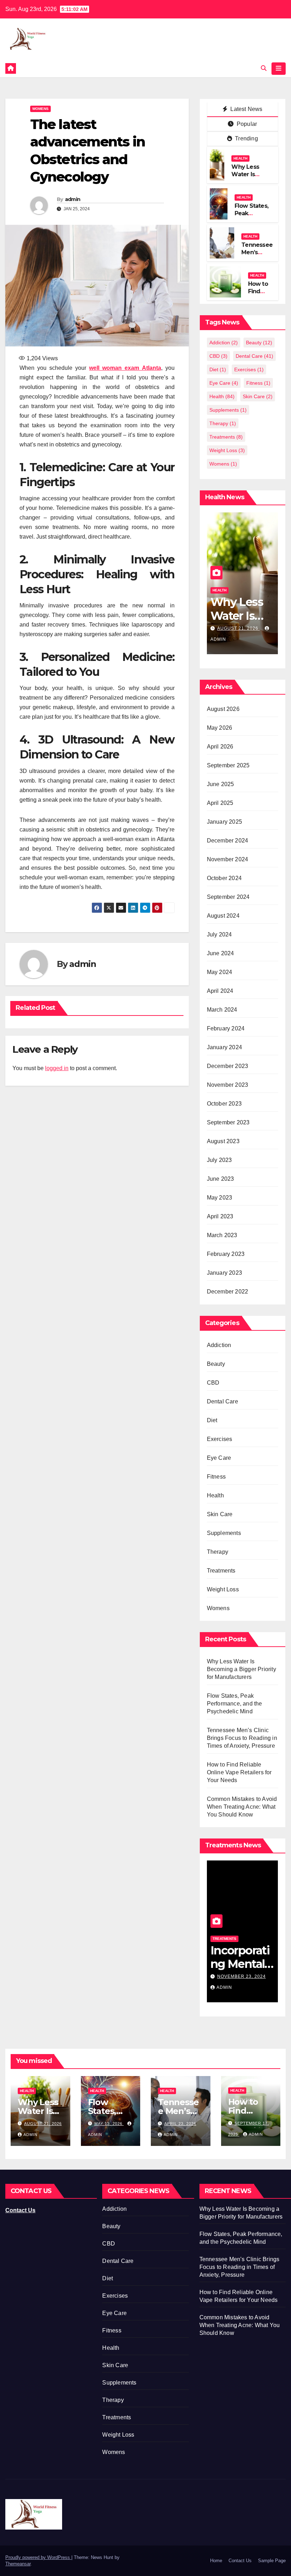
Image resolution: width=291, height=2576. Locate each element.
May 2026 (220, 728)
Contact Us (240, 2561)
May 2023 (220, 1198)
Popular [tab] (246, 124)
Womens (40, 109)
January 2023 (224, 1273)
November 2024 (228, 859)
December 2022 (228, 1292)
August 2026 (223, 709)
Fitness (258, 383)
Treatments (226, 437)
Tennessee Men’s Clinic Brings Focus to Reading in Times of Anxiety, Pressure (242, 1738)
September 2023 (228, 1122)
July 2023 (219, 1160)
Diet (218, 369)
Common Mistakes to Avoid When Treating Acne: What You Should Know (242, 1807)
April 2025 (220, 803)
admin (73, 199)
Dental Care (254, 356)
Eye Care (224, 383)
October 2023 (224, 1104)
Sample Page (272, 2561)
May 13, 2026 (234, 628)
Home (216, 2561)
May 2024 (220, 972)
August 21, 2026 (43, 2124)
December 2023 (228, 1066)
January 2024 (224, 1047)
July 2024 (219, 934)
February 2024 (226, 1028)
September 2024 (228, 897)
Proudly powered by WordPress (38, 2557)
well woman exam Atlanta (125, 368)
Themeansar (18, 2564)
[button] (264, 68)
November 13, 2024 (242, 1976)
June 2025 (221, 784)
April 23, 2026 (180, 2124)
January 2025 (224, 822)
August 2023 (223, 1141)
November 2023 (228, 1085)
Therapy (223, 423)
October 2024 (224, 878)
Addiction (224, 343)
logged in (57, 1068)
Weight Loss (227, 450)
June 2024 (221, 953)
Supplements (228, 410)
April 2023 (220, 1216)
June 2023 (221, 1179)
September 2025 (228, 765)
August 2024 (223, 916)
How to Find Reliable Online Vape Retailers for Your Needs (239, 1772)
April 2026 (220, 747)
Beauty (259, 343)
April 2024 (220, 991)
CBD (218, 356)
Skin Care (258, 396)
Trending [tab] (246, 138)
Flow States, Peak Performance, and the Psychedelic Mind (235, 1704)
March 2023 (222, 1235)
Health (240, 158)
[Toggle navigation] (279, 68)
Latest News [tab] (246, 109)
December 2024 (228, 841)
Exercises (249, 369)
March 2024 (222, 1010)
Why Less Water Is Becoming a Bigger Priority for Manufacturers (241, 1669)
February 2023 (226, 1254)
